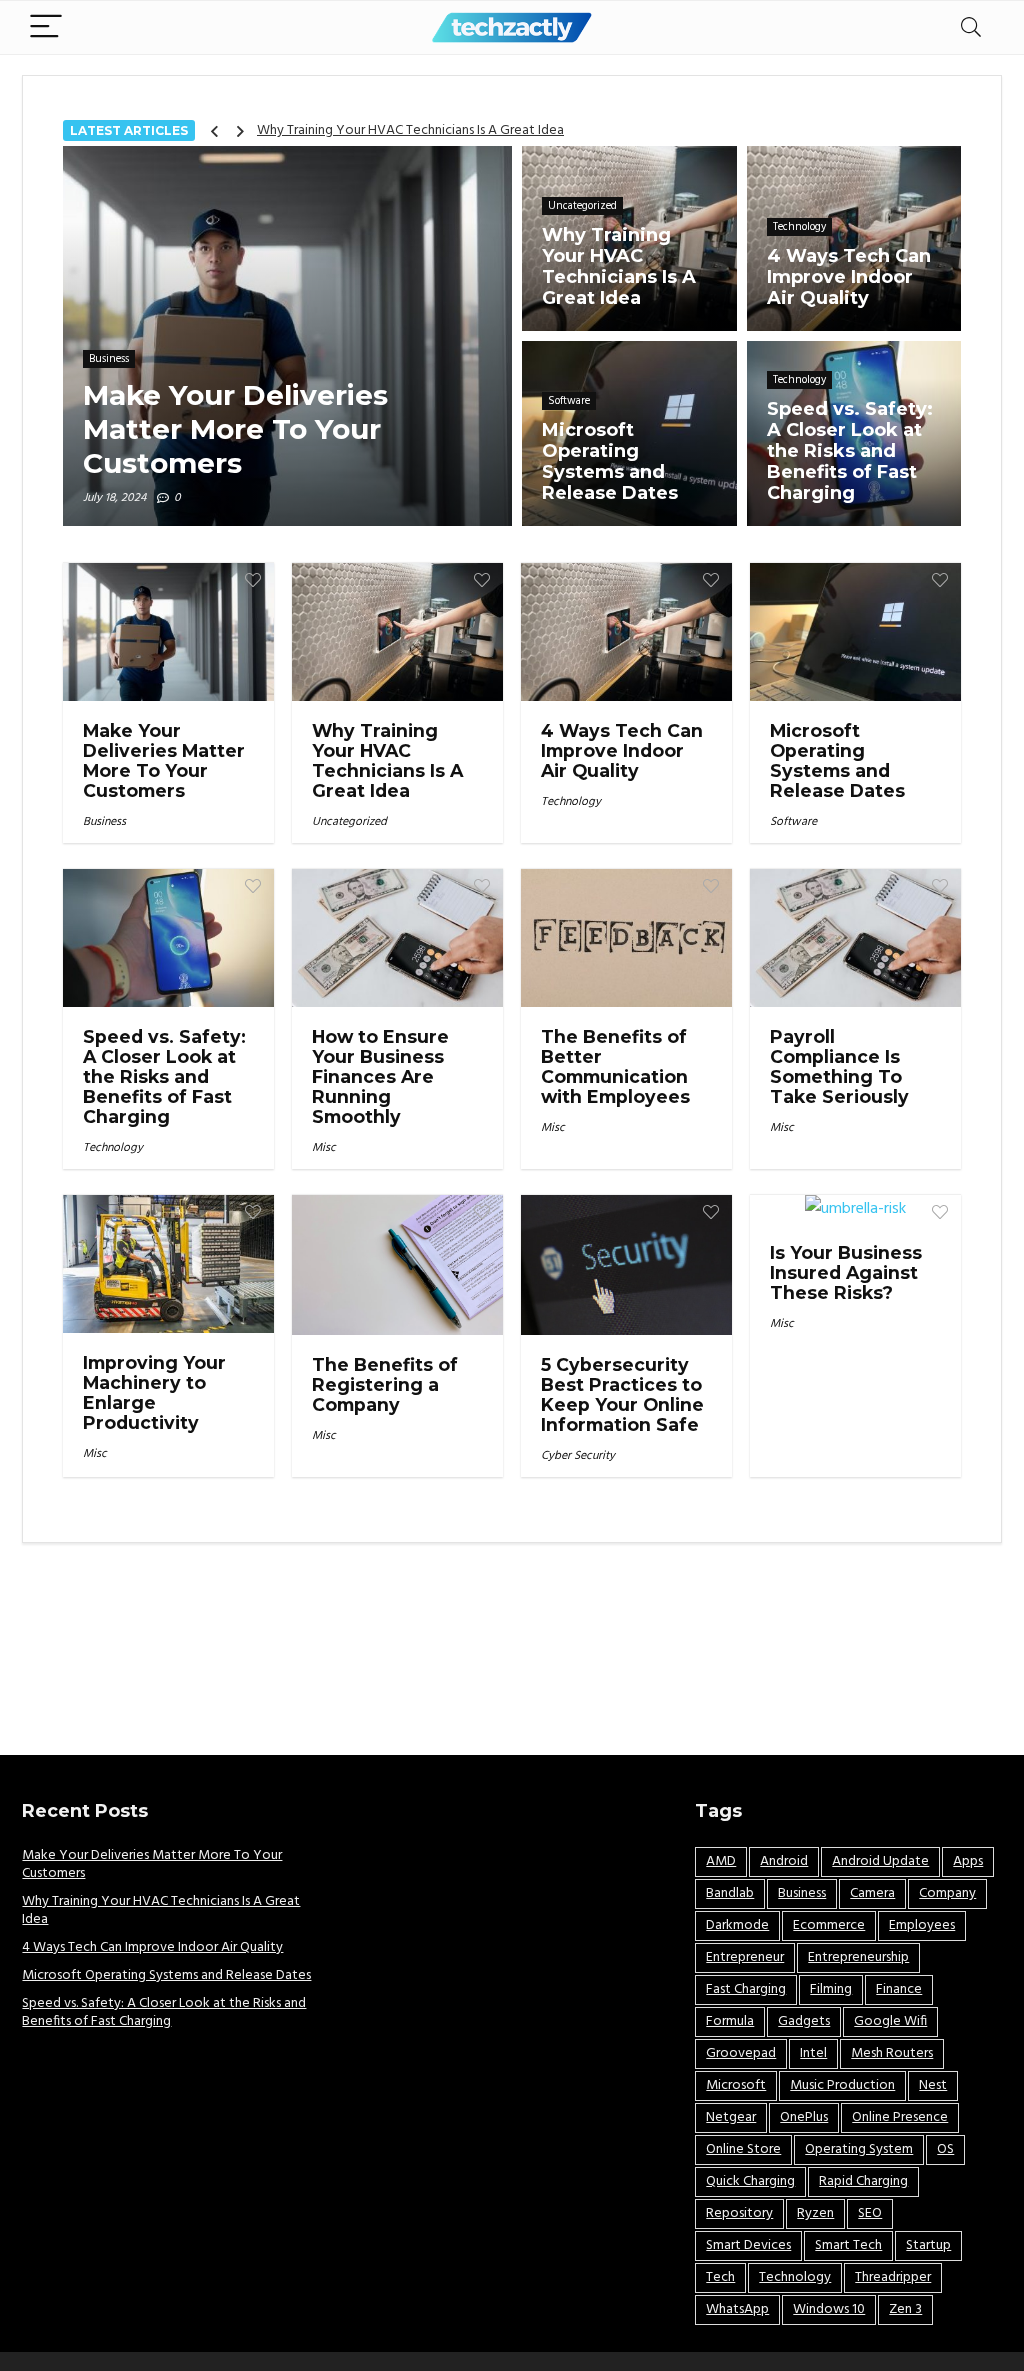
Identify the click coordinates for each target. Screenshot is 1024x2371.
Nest (933, 2085)
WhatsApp (737, 2309)
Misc (324, 1148)
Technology (571, 802)
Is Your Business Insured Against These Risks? (846, 1272)
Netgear (731, 2117)
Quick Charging (750, 2181)
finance (899, 1989)
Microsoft (736, 2085)
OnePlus (804, 2117)
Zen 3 (905, 2309)
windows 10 (829, 2309)
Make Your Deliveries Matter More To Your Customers (164, 760)
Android (784, 1861)
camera (872, 1893)
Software (793, 822)
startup (928, 2245)
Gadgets (804, 2021)
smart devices (748, 2245)
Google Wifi (890, 2021)
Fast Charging (746, 1989)
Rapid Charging (863, 2181)
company (947, 1893)
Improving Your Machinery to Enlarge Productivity (154, 1392)
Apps (968, 1861)
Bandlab (730, 1893)
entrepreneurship (858, 1957)
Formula (730, 2021)
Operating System (859, 2149)
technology (795, 2277)
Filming (831, 1989)
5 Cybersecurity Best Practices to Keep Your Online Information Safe (622, 1394)
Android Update (880, 1861)
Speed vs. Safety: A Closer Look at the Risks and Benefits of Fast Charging (164, 1076)
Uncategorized (349, 822)
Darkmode (737, 1925)
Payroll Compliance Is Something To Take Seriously (839, 1066)
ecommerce (829, 1925)
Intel (813, 2053)
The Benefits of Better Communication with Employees (615, 1066)
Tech (720, 2277)
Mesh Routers (892, 2053)
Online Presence (900, 2117)
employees (922, 1925)
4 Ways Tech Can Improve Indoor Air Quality (622, 750)
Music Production (842, 2085)
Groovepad (741, 2053)
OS (945, 2149)
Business (104, 822)
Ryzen (815, 2213)
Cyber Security (578, 1456)
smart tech (848, 2245)
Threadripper (893, 2277)
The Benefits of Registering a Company (385, 1384)
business (802, 1893)
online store (743, 2149)
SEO (870, 2213)
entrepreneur (745, 1957)
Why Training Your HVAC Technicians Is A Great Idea (410, 130)
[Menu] (46, 27)
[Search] (971, 27)
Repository (739, 2213)
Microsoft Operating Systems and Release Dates (837, 760)
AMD (721, 1861)
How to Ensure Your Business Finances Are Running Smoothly (380, 1076)
